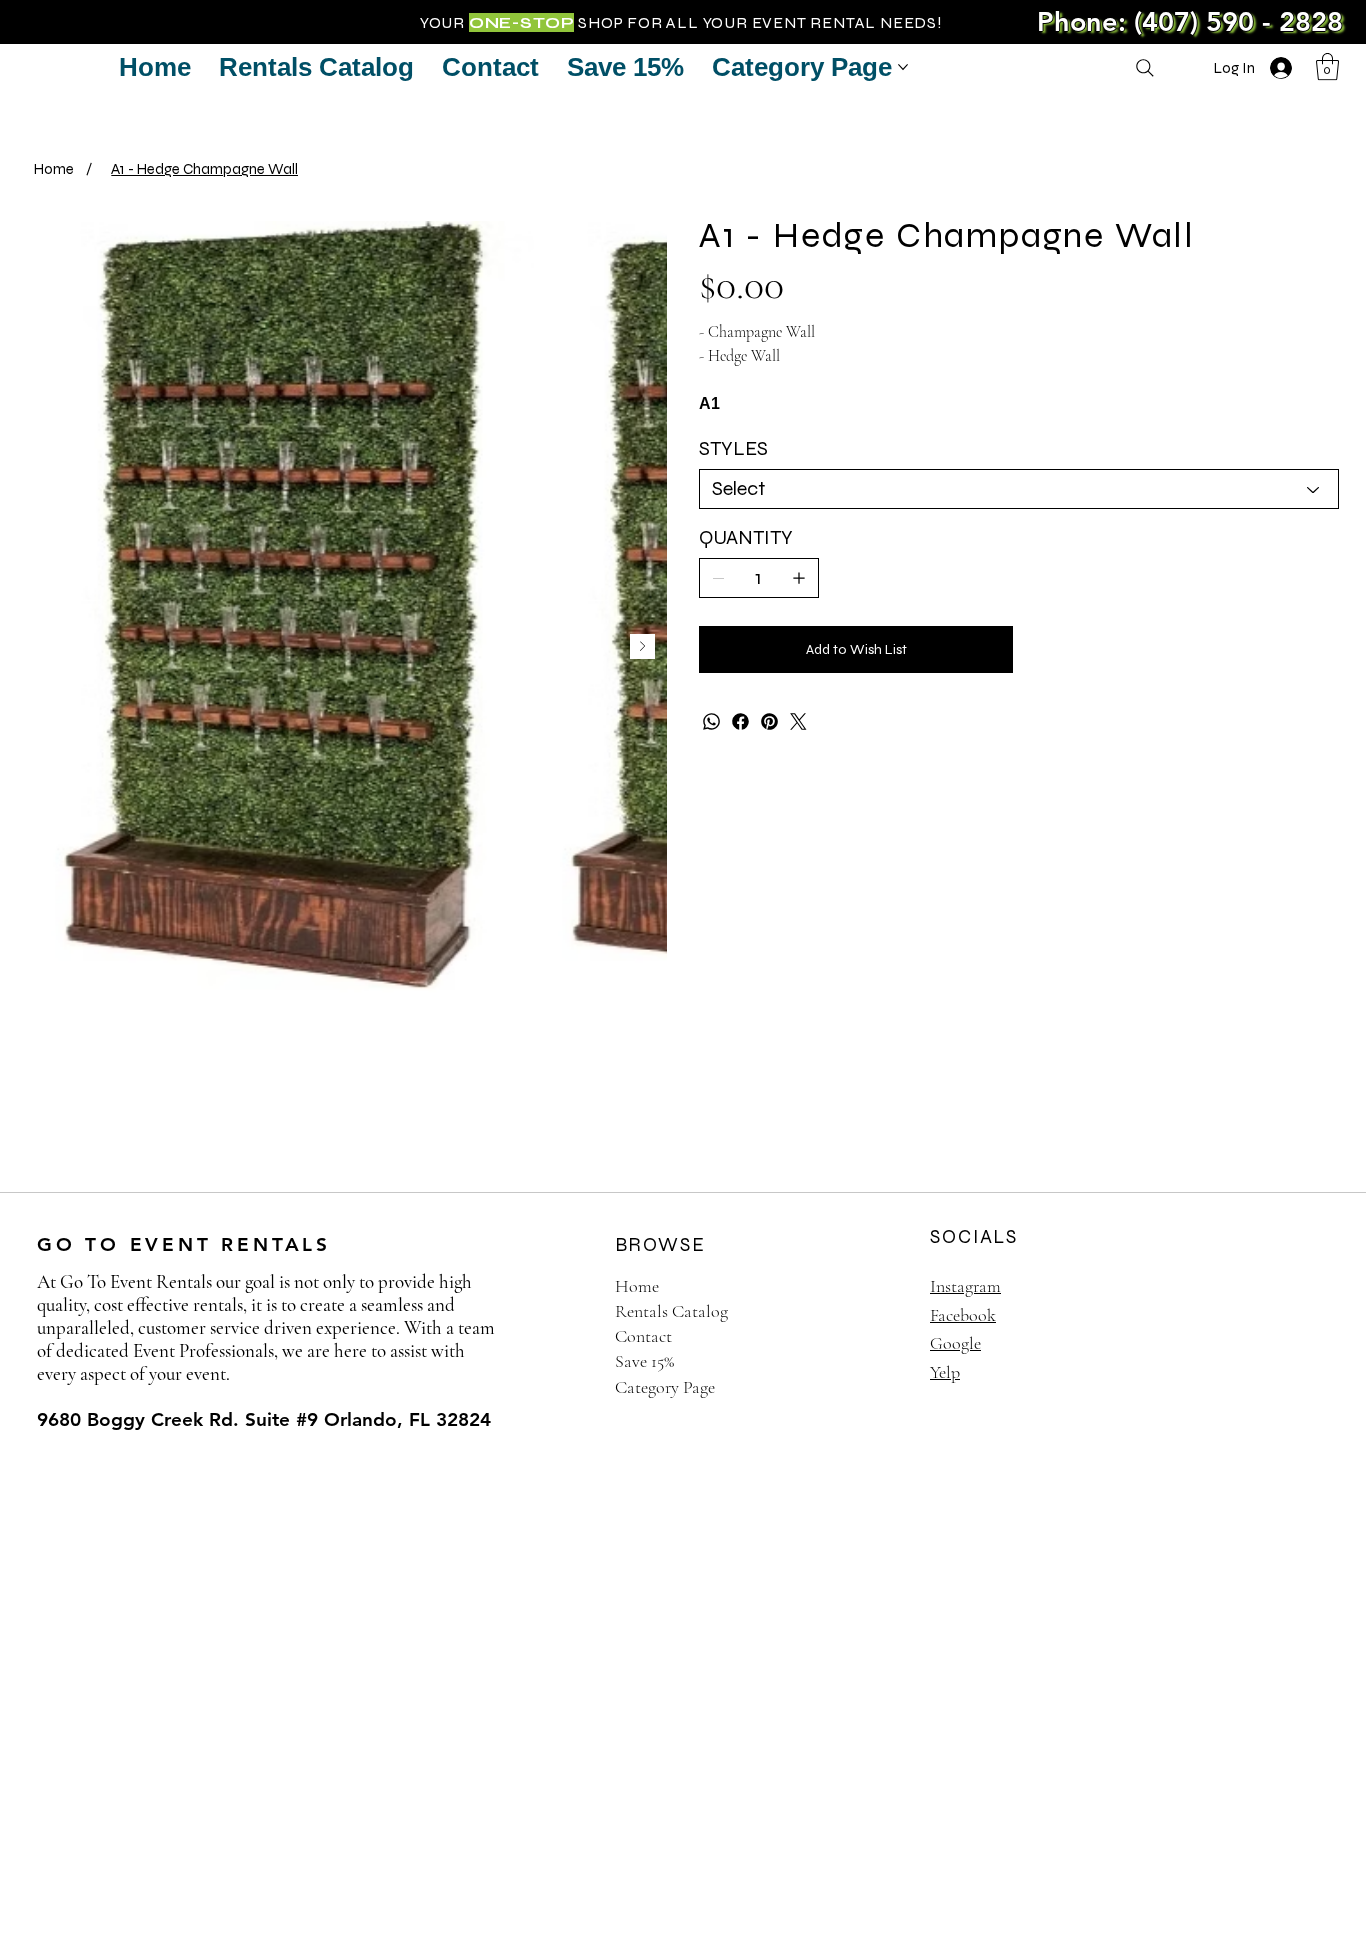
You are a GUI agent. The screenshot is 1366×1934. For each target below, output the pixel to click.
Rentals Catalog (671, 1311)
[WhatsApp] (711, 721)
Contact (643, 1336)
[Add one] (799, 578)
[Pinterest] (769, 721)
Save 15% (644, 1361)
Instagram (965, 1286)
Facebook (963, 1315)
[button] (1327, 66)
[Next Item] (642, 646)
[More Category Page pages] (903, 67)
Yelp (945, 1372)
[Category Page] (872, 1387)
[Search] (1145, 68)
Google (955, 1343)
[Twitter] (798, 721)
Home (637, 1286)
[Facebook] (740, 721)
